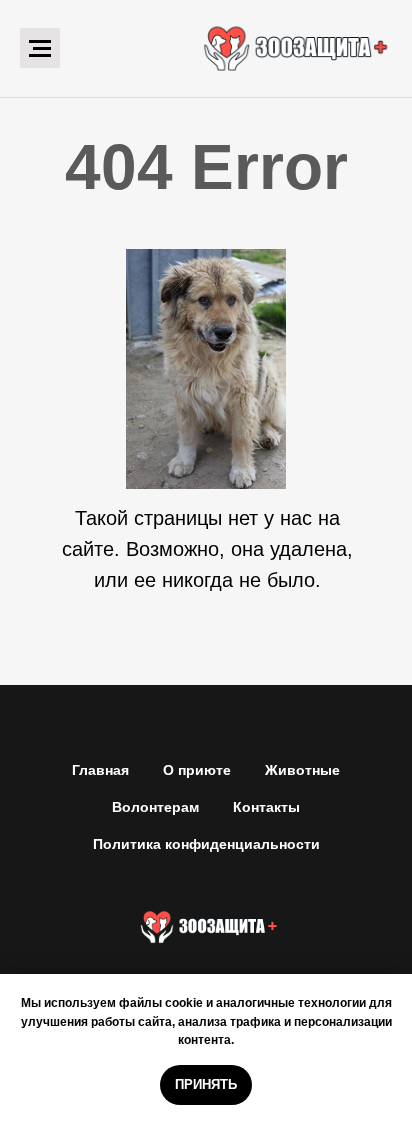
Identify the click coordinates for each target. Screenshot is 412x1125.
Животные (302, 770)
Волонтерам (155, 807)
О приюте (197, 770)
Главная (100, 770)
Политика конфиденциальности (206, 844)
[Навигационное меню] (40, 48)
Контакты (266, 807)
